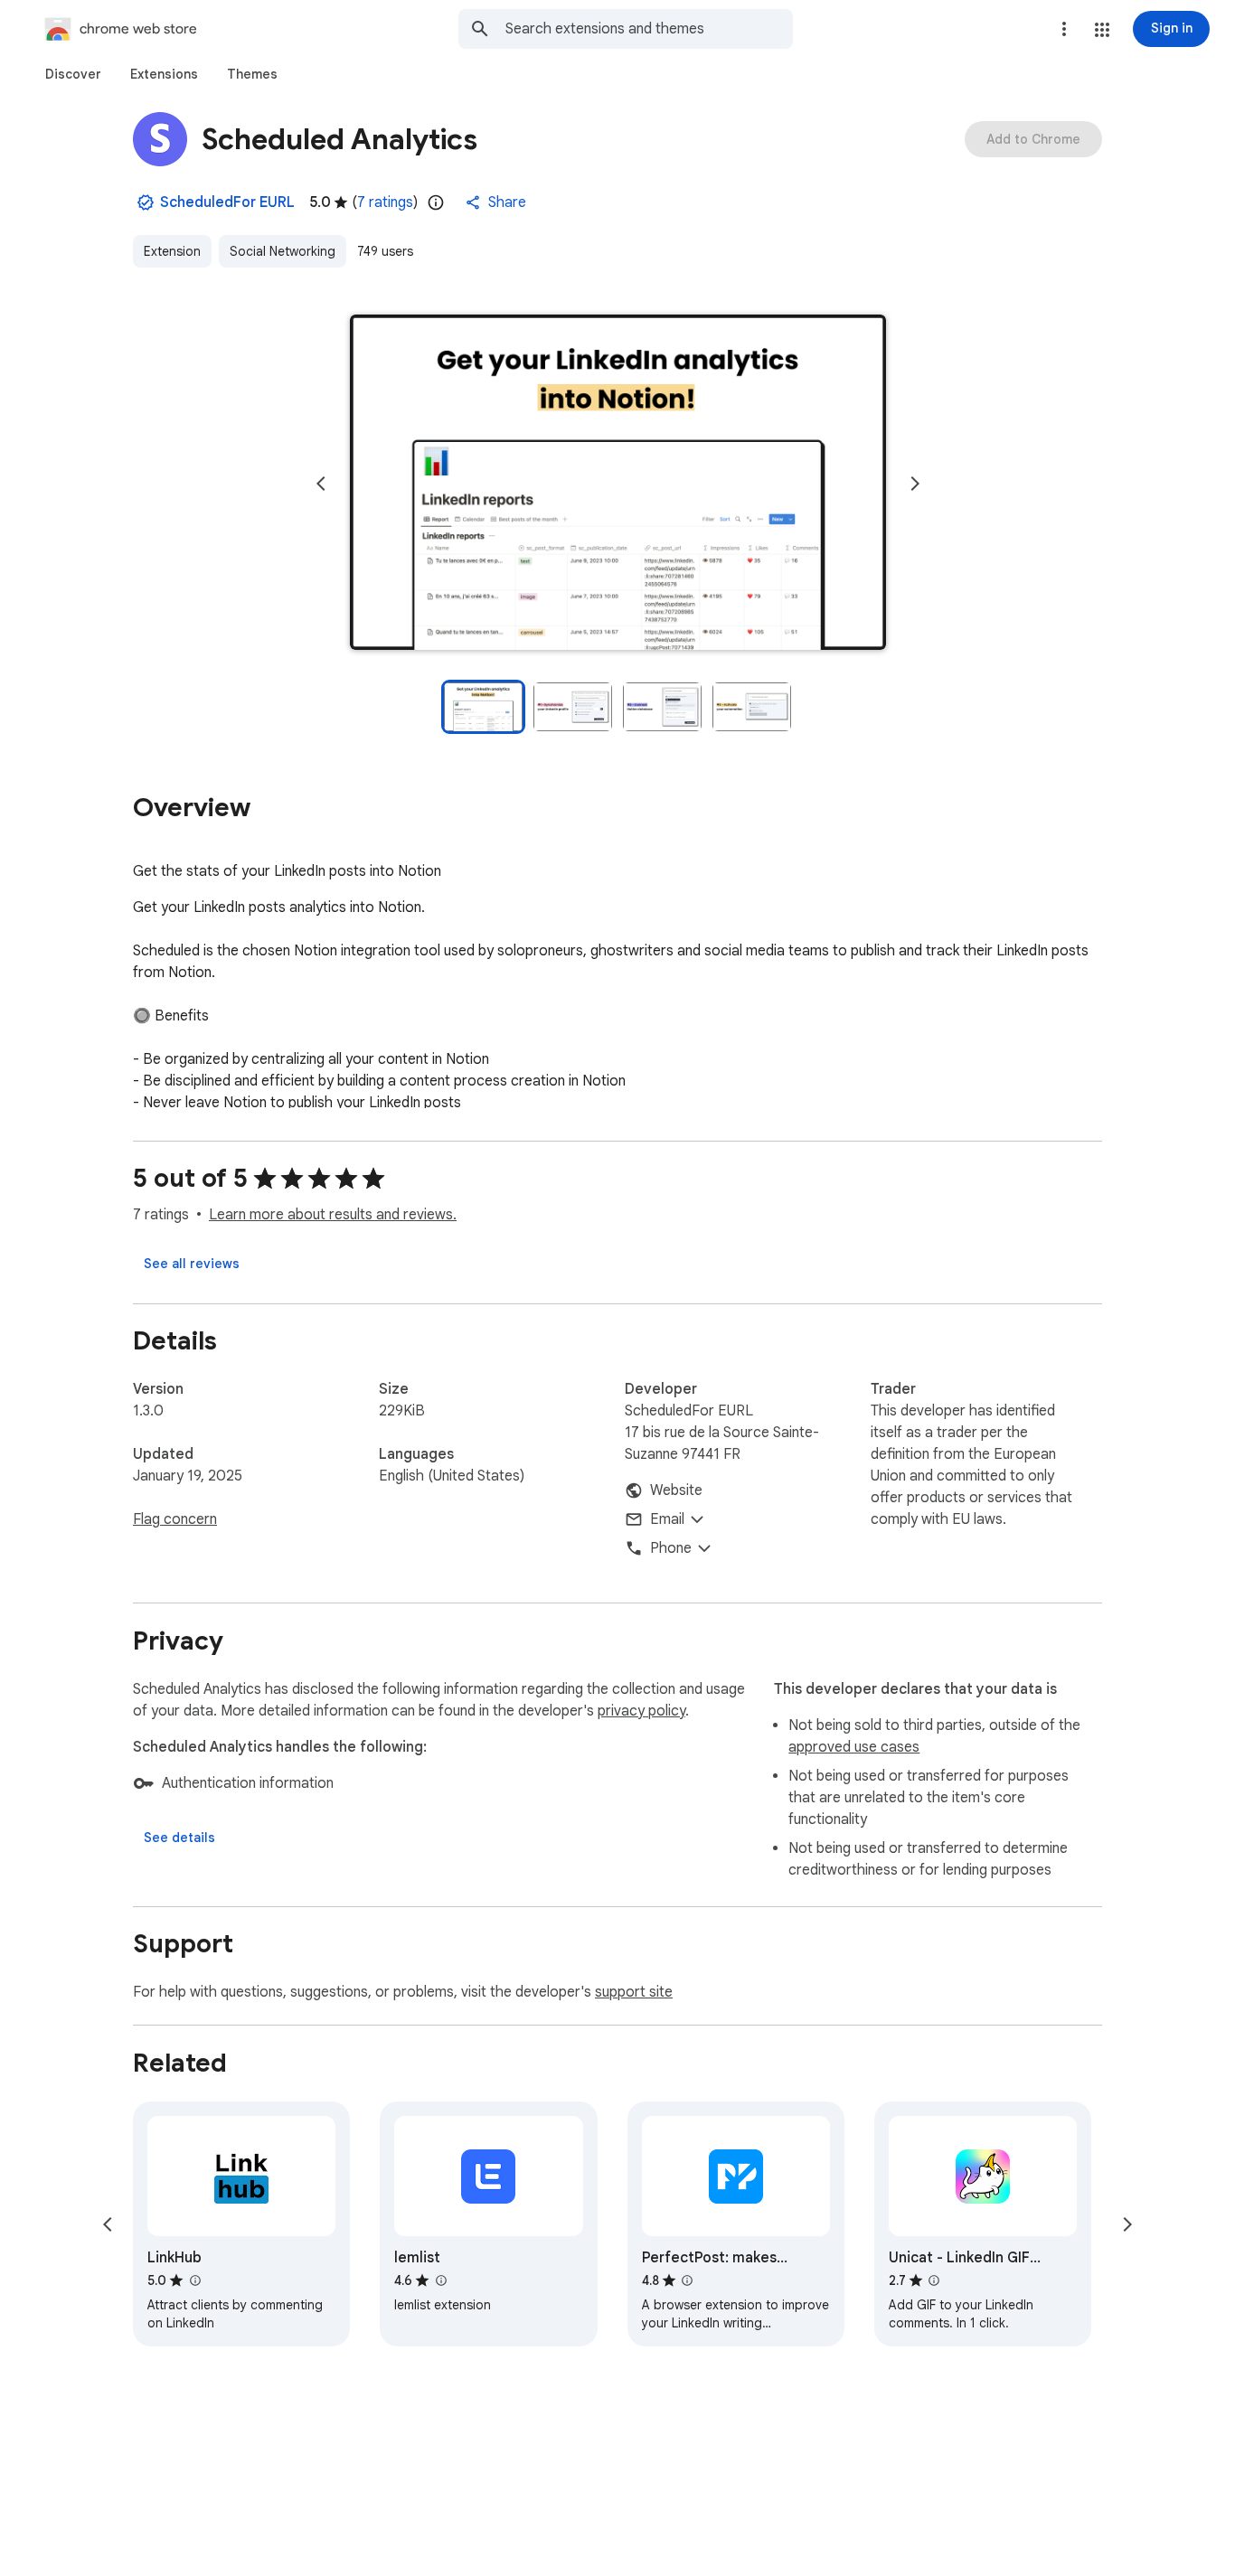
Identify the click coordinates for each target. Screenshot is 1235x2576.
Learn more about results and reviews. (333, 1215)
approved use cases (854, 1747)
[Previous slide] (321, 484)
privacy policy (641, 1711)
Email (667, 1519)
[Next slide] (915, 484)
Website (676, 1490)
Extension (172, 251)
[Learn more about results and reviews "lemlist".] (440, 2280)
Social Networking (283, 251)
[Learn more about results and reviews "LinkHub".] (194, 2280)
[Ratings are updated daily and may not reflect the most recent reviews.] (436, 202)
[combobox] (649, 29)
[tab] (73, 74)
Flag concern (175, 1519)
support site (634, 1992)
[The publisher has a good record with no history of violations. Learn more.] (146, 202)
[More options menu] (1064, 29)
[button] (1102, 30)
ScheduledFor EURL (227, 202)
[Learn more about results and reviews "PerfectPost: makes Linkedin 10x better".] (687, 2280)
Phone (671, 1548)
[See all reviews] (192, 1264)
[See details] (179, 1838)
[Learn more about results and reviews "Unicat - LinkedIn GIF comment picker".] (934, 2280)
